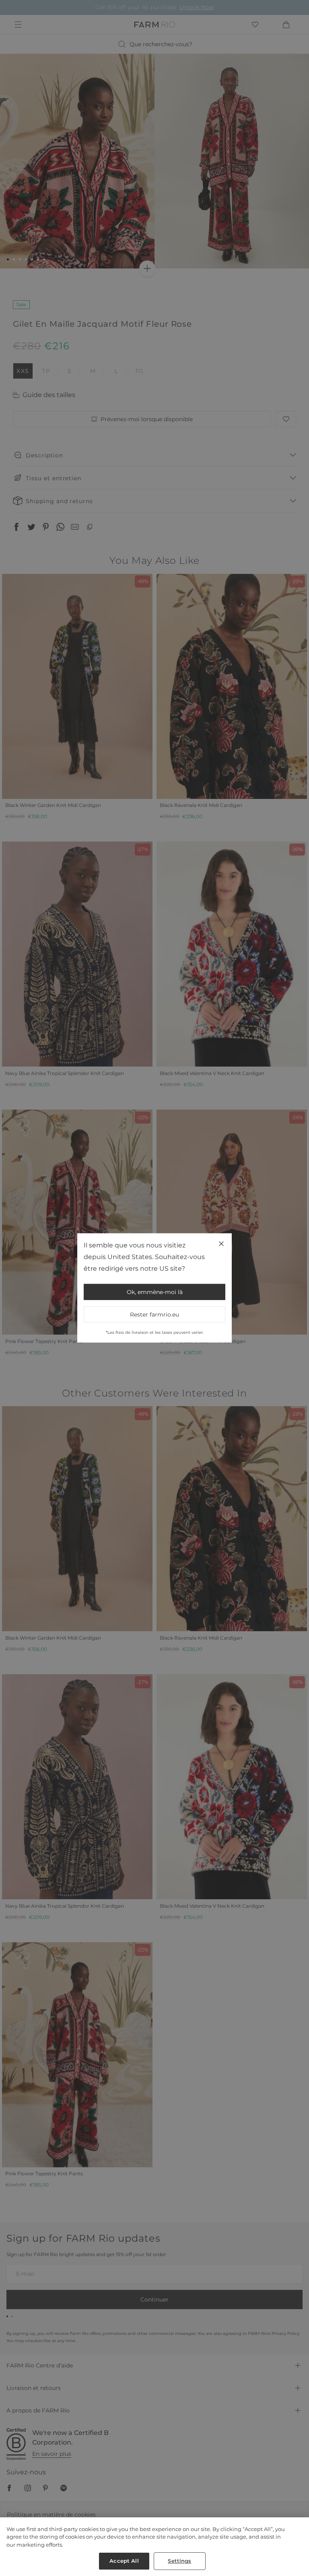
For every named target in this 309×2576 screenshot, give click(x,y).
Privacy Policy (238, 1350)
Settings (179, 2561)
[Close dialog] (293, 1187)
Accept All (124, 2561)
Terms (256, 1350)
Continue (228, 1314)
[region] (154, 2547)
